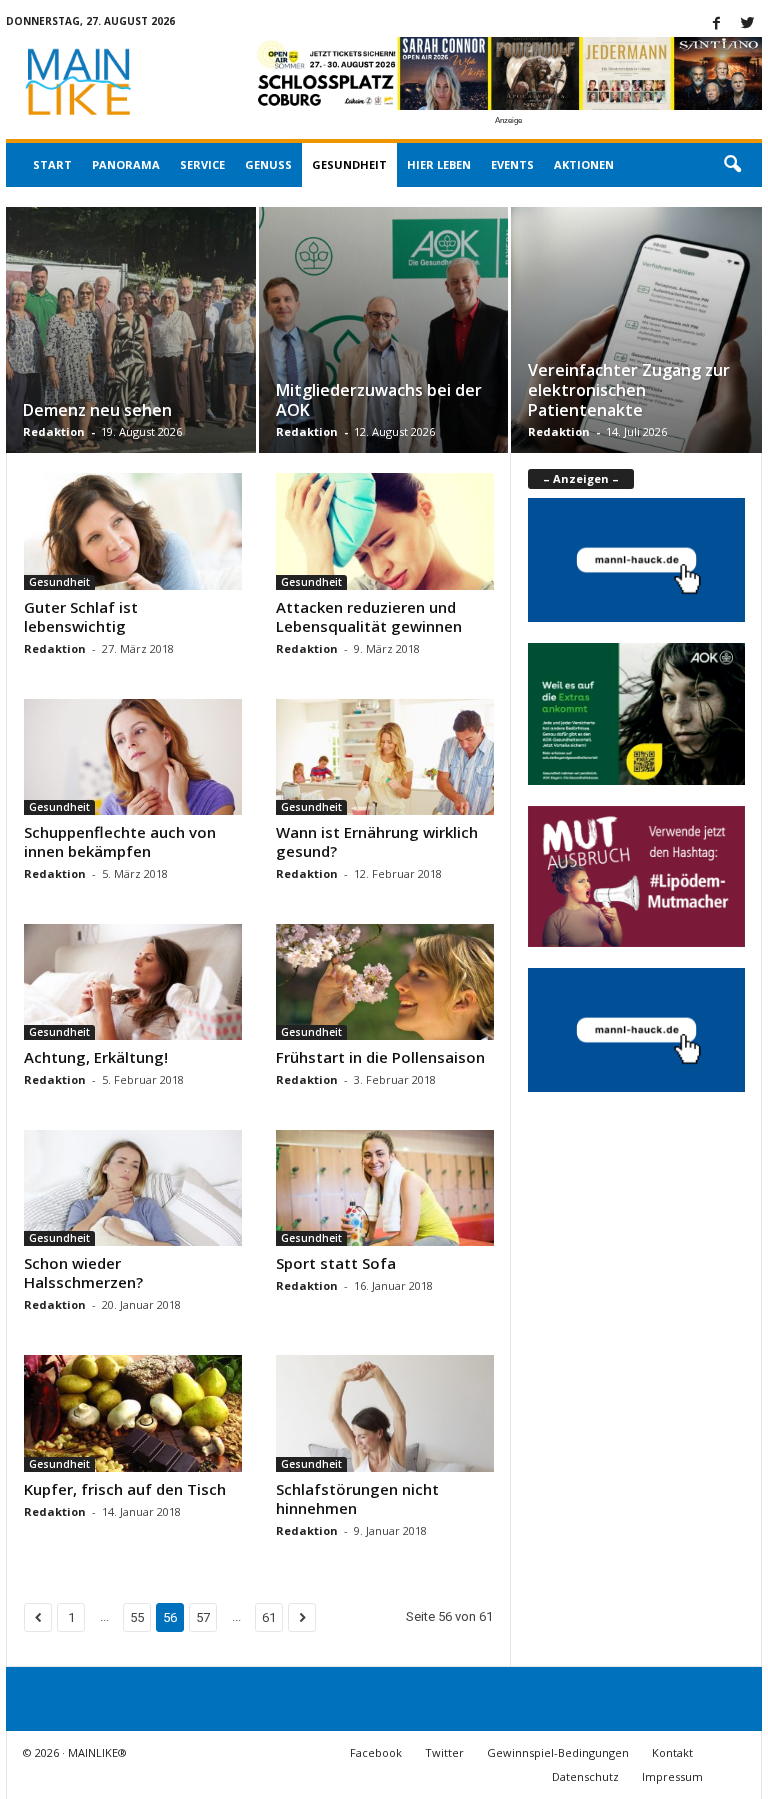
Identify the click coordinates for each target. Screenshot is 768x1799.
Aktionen (584, 164)
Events (512, 164)
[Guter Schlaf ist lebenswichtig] (133, 531)
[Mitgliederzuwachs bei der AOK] (383, 353)
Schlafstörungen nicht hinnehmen (357, 1498)
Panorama (126, 164)
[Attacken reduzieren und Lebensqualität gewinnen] (385, 531)
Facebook (376, 1752)
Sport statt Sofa (336, 1263)
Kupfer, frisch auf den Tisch (125, 1489)
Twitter (444, 1752)
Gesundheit (349, 164)
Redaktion (54, 431)
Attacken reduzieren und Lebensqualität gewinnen (369, 616)
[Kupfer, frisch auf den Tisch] (133, 1413)
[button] (732, 165)
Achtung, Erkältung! (96, 1057)
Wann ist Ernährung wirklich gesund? (377, 841)
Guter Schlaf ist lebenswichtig (81, 616)
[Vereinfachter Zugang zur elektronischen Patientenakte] (636, 354)
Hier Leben (439, 164)
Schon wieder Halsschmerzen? (83, 1272)
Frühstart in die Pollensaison (380, 1057)
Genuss (268, 164)
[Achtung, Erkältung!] (133, 982)
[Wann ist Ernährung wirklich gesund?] (385, 757)
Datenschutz (585, 1776)
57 (203, 1617)
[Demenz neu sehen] (131, 353)
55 (137, 1617)
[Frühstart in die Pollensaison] (385, 982)
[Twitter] (747, 24)
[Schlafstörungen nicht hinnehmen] (385, 1413)
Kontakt (672, 1752)
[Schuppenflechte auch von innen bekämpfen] (133, 757)
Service (202, 164)
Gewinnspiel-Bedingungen (558, 1752)
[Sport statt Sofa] (385, 1188)
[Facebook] (716, 24)
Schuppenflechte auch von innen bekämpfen (120, 841)
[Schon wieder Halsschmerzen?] (133, 1188)
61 (269, 1617)
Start (52, 164)
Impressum (672, 1776)
